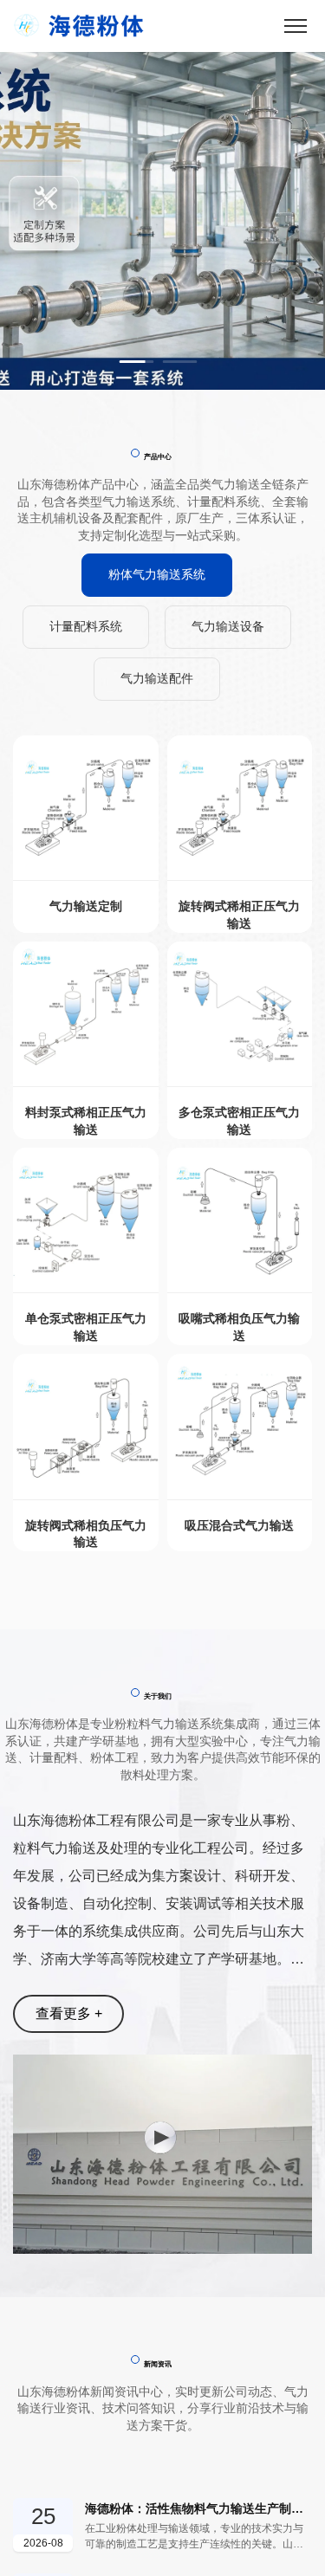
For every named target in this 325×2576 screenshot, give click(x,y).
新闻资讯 (158, 2364)
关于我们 (158, 1696)
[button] (137, 362)
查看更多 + (69, 2013)
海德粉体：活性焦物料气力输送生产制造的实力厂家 (198, 2508)
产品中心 (158, 456)
